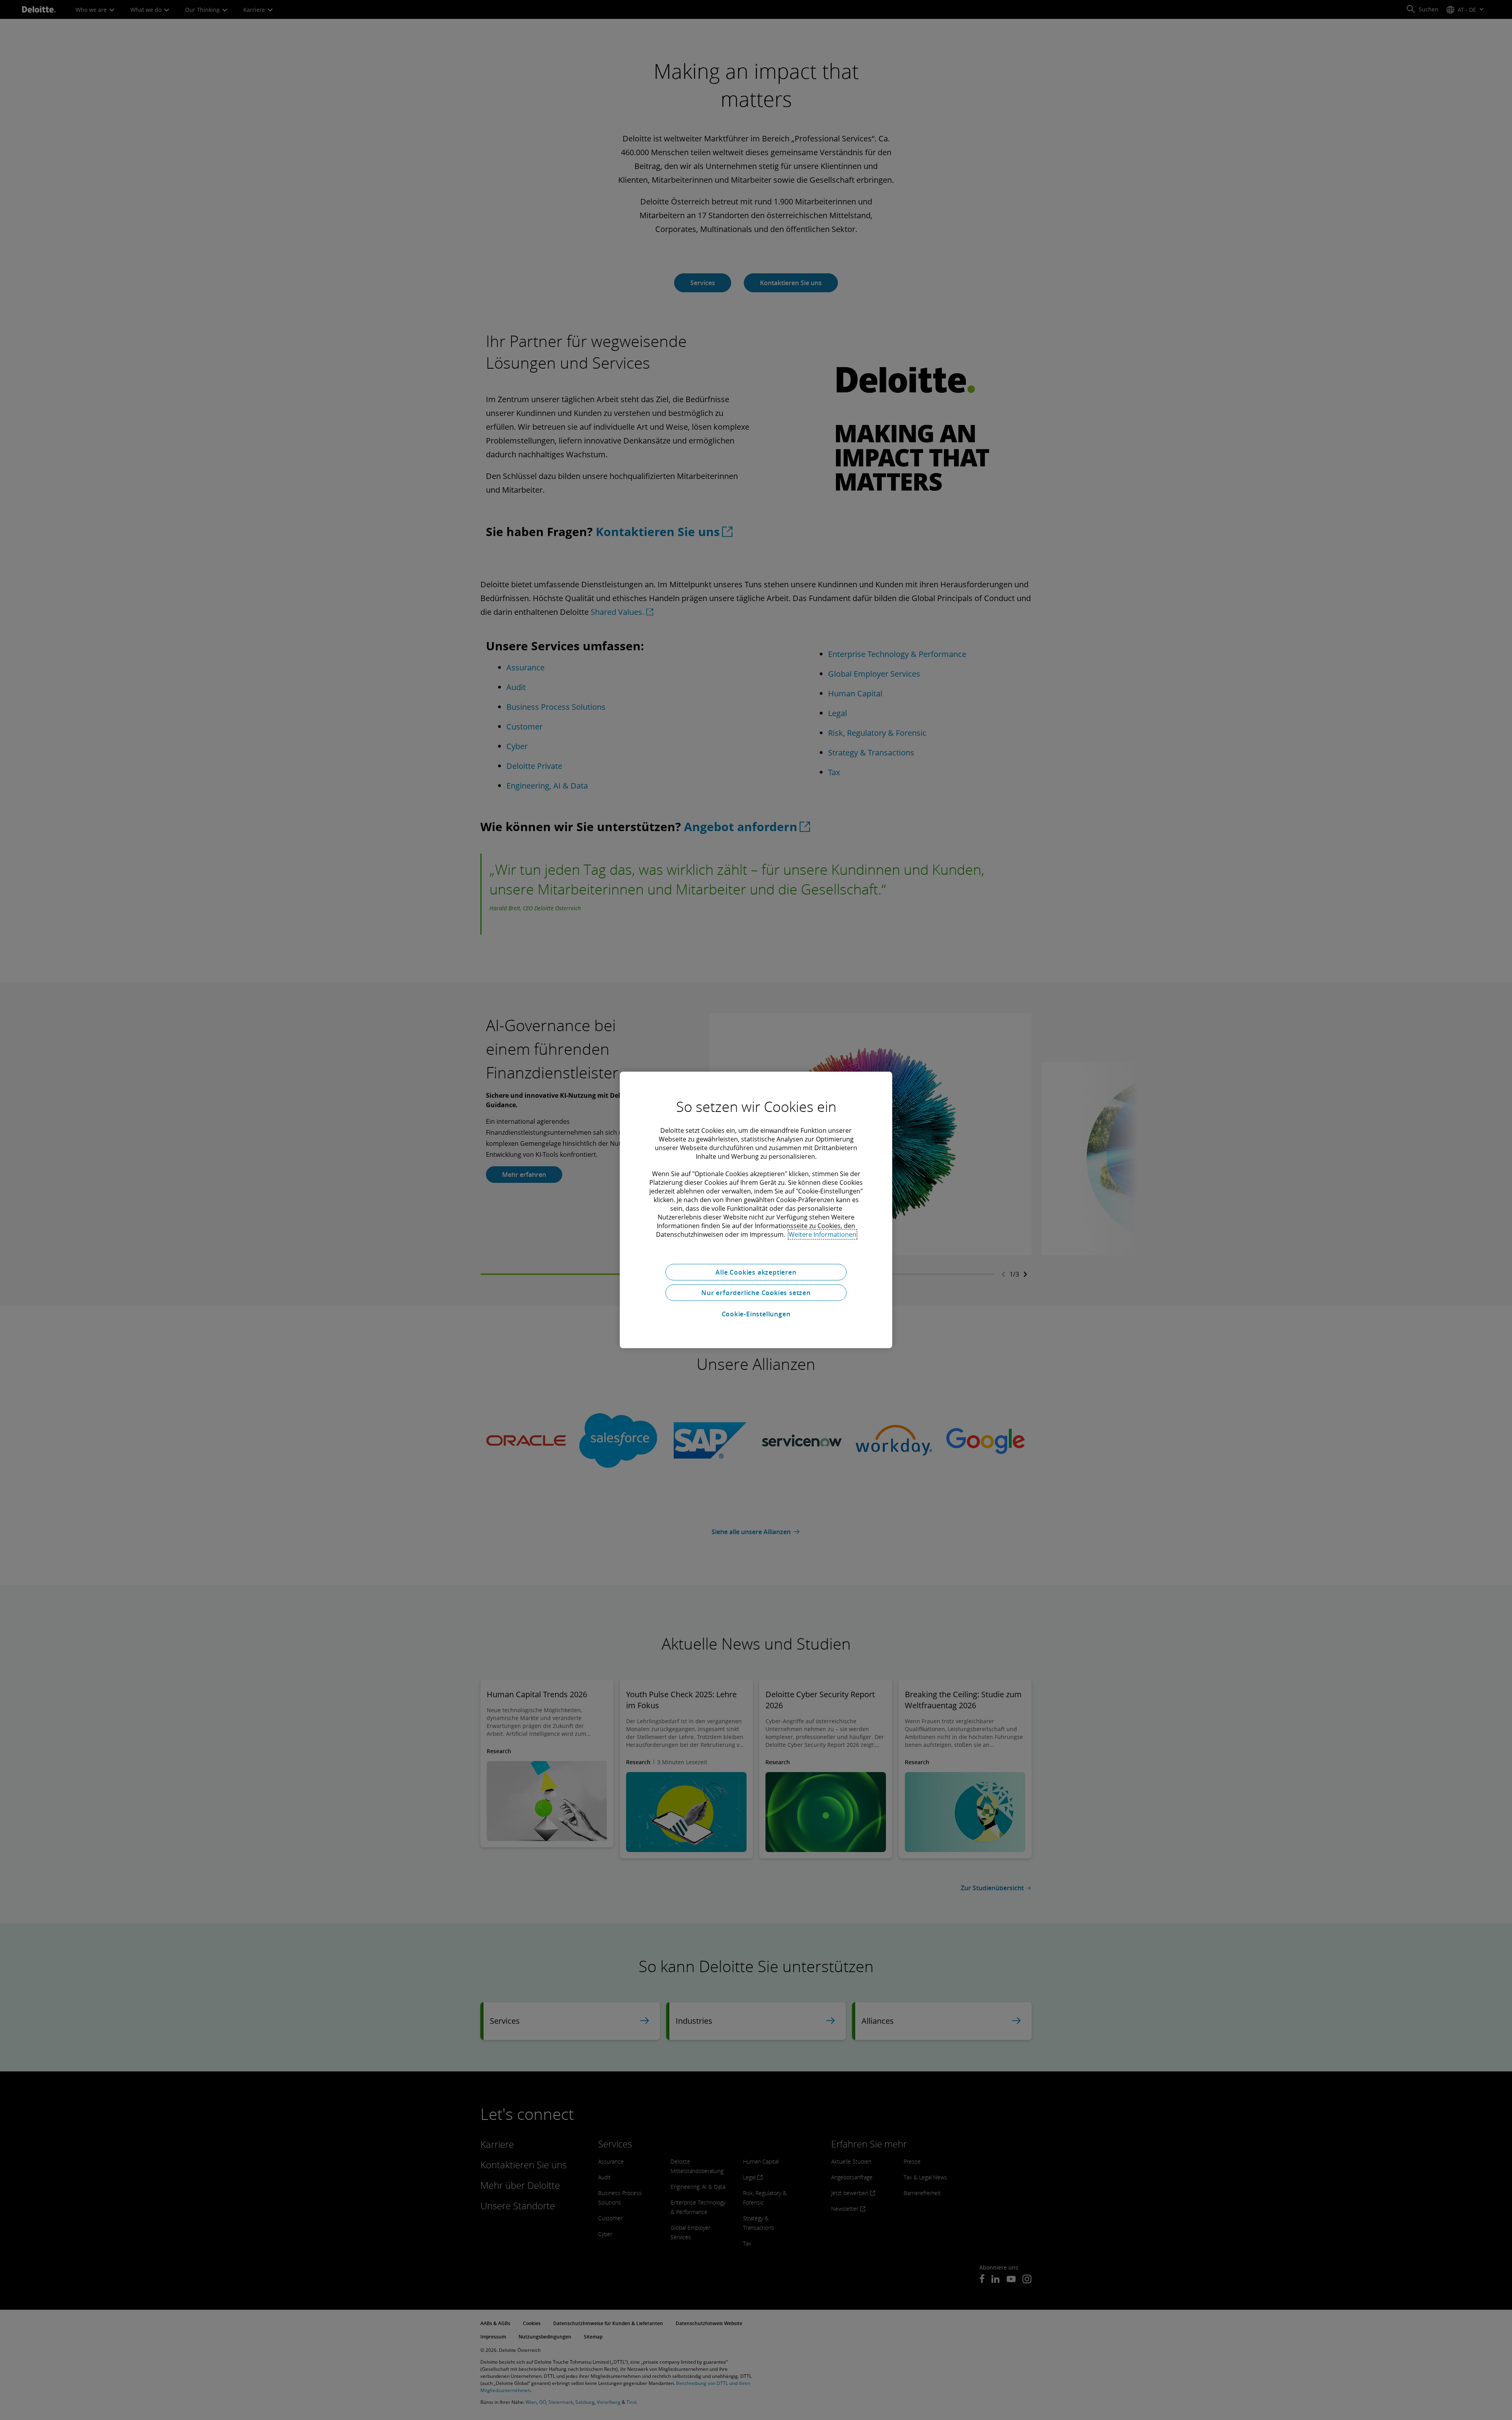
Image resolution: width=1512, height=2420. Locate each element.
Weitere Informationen (823, 1234)
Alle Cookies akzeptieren (756, 1272)
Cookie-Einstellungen (756, 1314)
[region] (756, 1210)
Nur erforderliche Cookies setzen (756, 1293)
